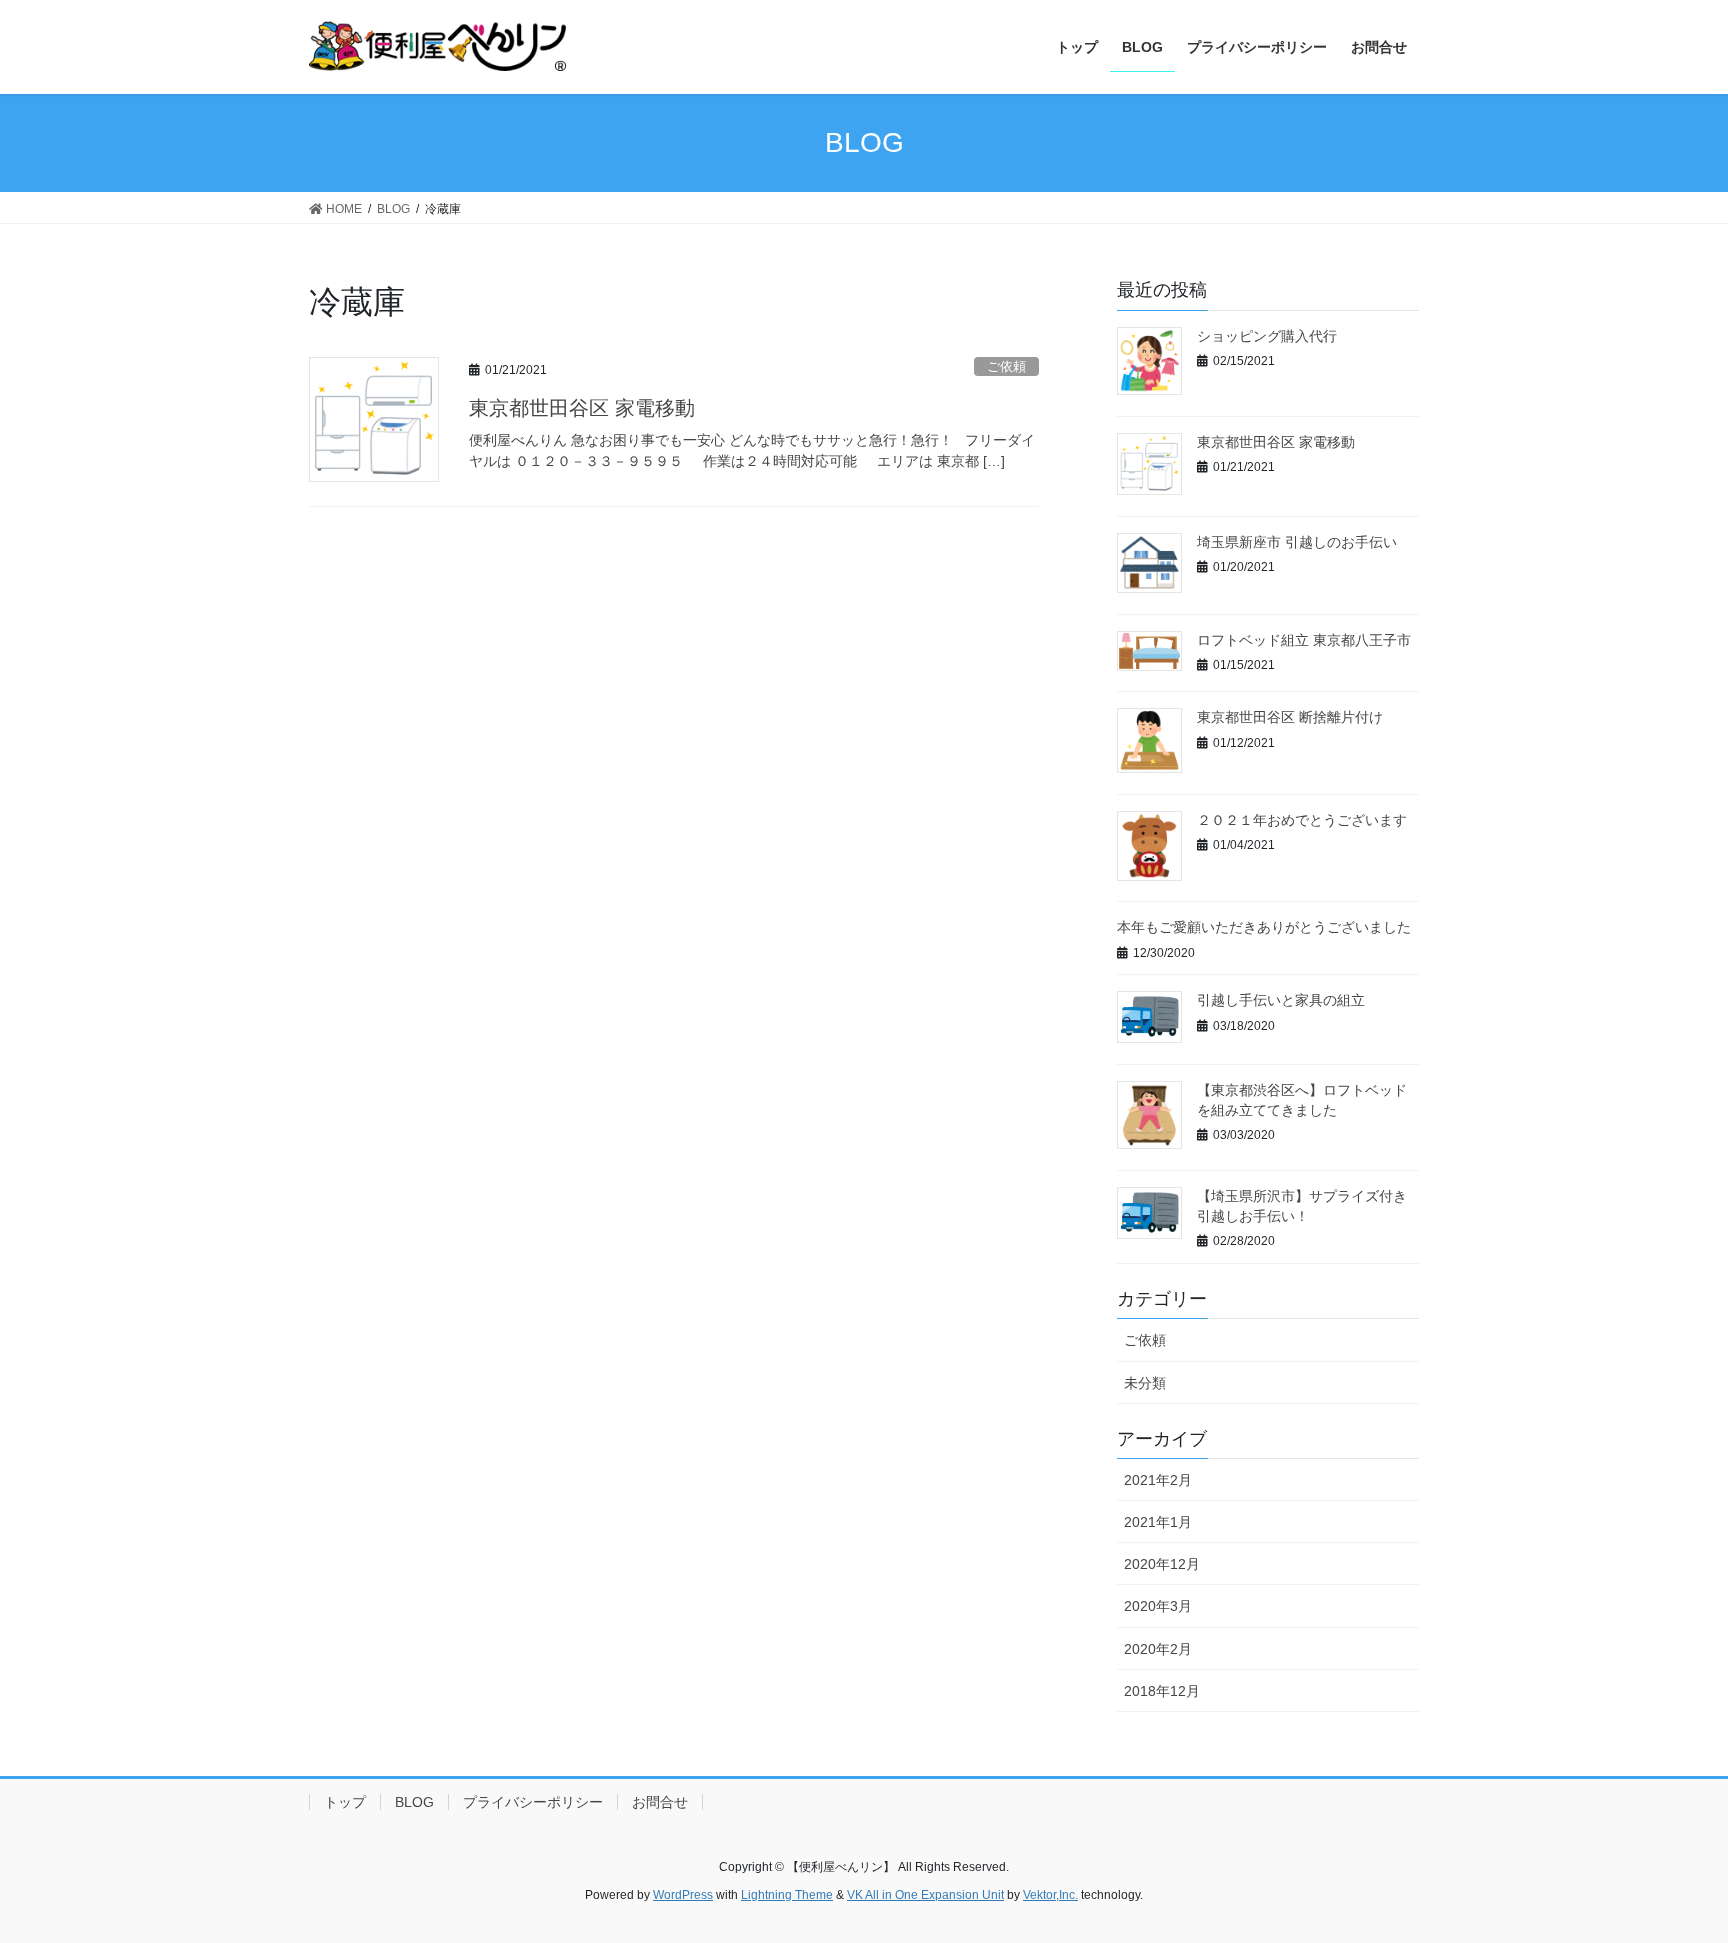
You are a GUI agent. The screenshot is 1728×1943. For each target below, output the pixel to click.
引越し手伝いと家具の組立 (1281, 1000)
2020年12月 (1162, 1564)
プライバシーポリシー (533, 1802)
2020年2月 (1158, 1649)
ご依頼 (1006, 366)
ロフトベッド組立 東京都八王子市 (1304, 640)
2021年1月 (1158, 1522)
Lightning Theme (787, 1895)
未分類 (1145, 1383)
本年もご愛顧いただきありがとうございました (1264, 927)
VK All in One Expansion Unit (925, 1895)
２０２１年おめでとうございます (1302, 820)
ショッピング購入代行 (1267, 336)
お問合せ (660, 1802)
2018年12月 (1162, 1691)
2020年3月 (1158, 1606)
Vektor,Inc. (1050, 1895)
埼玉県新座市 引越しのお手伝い (1297, 542)
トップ (345, 1802)
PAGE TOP (1669, 1867)
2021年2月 (1158, 1480)
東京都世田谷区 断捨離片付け (1290, 717)
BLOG (414, 1802)
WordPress (683, 1895)
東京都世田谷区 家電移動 (582, 408)
